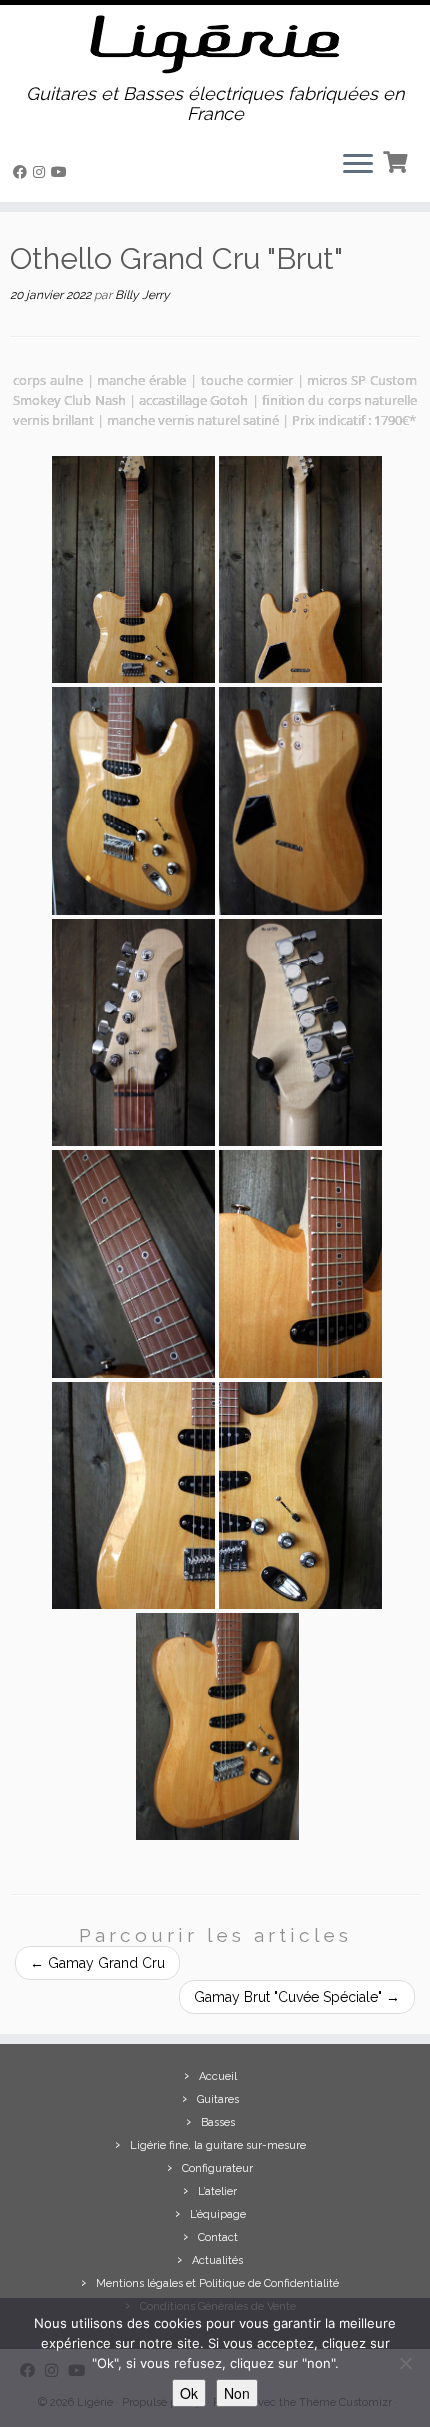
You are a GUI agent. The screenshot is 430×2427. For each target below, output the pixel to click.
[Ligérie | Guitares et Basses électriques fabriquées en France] (215, 44)
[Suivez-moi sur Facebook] (23, 172)
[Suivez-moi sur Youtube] (62, 172)
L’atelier (217, 2191)
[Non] (405, 2363)
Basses (218, 2122)
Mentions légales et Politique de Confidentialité (217, 2283)
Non (237, 2393)
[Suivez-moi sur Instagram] (42, 172)
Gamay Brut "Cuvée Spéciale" (297, 1997)
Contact (218, 2237)
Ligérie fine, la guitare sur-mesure (218, 2145)
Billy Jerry (142, 295)
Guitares (218, 2099)
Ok (189, 2393)
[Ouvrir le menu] (358, 166)
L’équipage (218, 2214)
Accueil (218, 2076)
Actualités (217, 2260)
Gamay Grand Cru (97, 1963)
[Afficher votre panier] (397, 160)
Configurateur (217, 2168)
